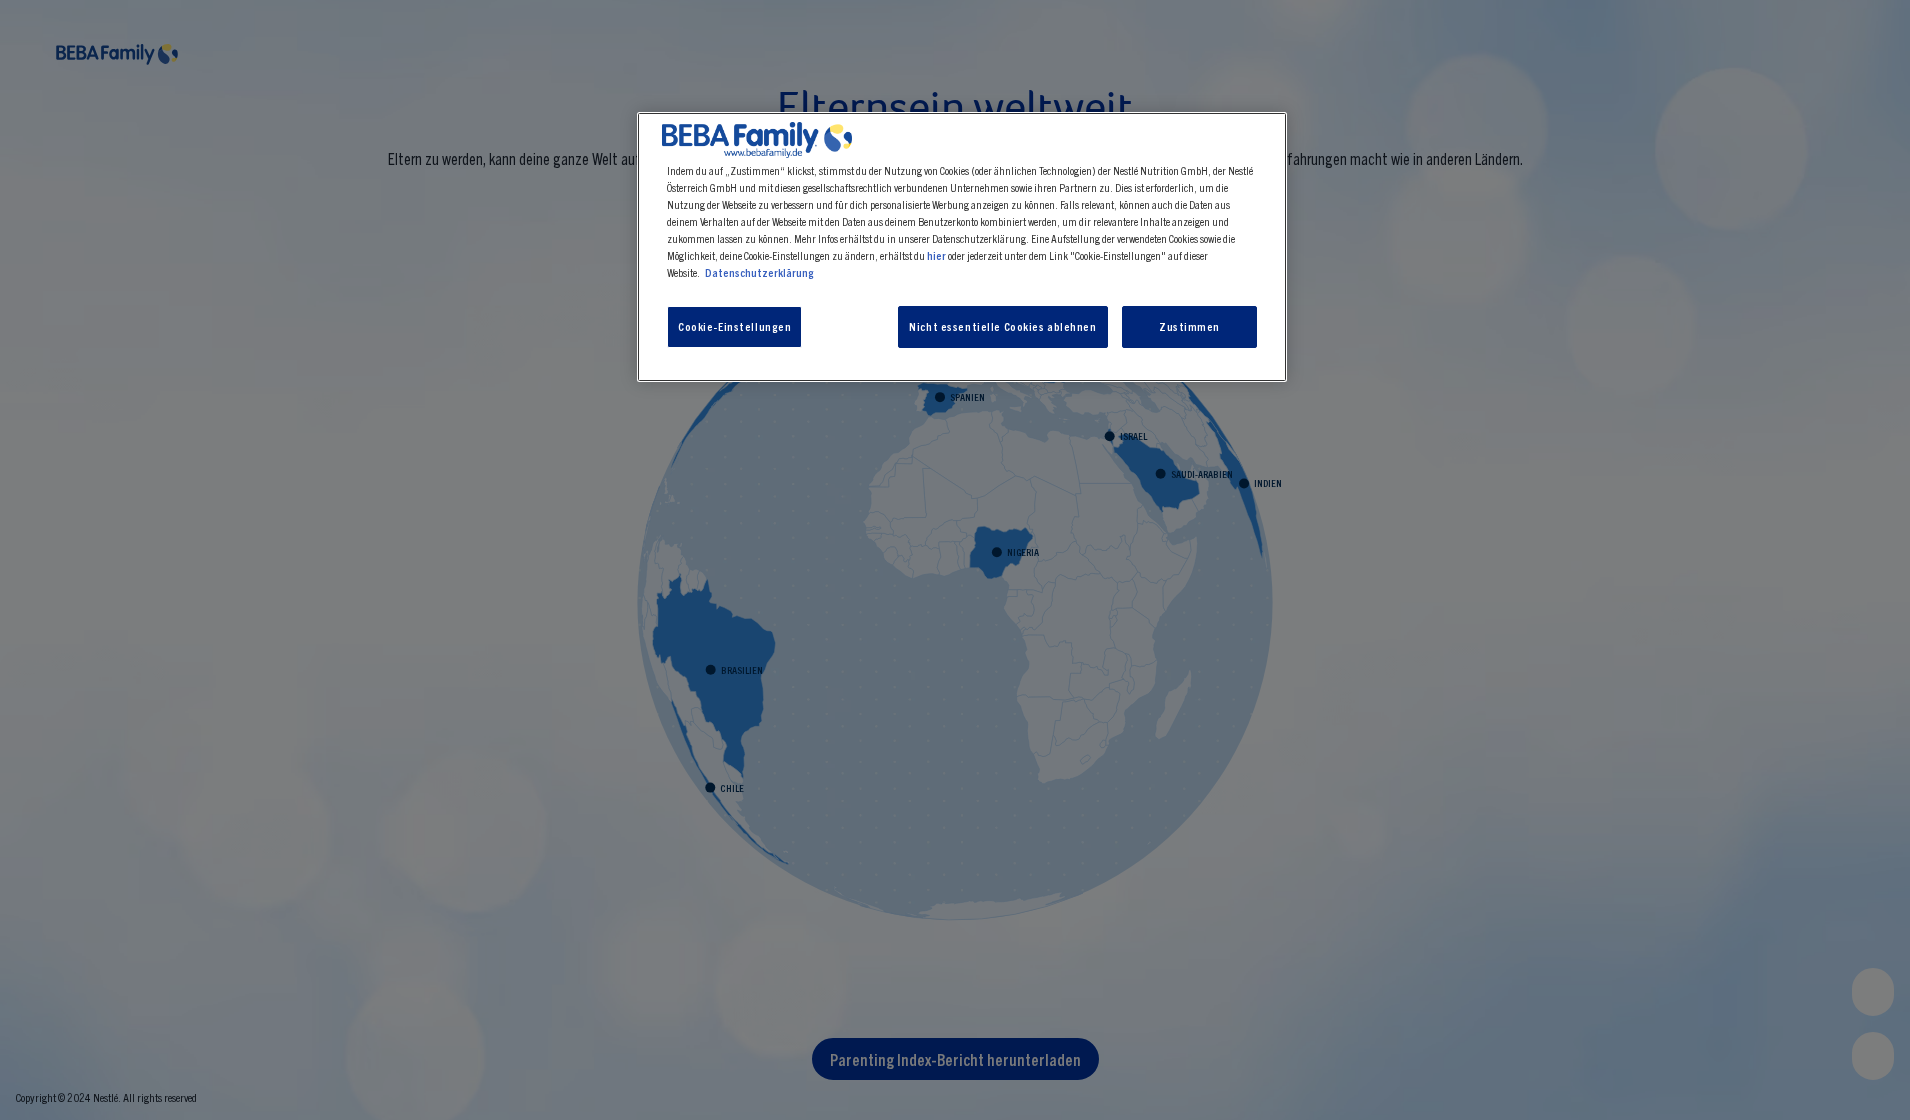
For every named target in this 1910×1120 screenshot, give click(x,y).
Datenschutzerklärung (759, 272)
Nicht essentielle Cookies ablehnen (1002, 326)
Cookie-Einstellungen (734, 326)
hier (936, 255)
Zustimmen (1189, 326)
